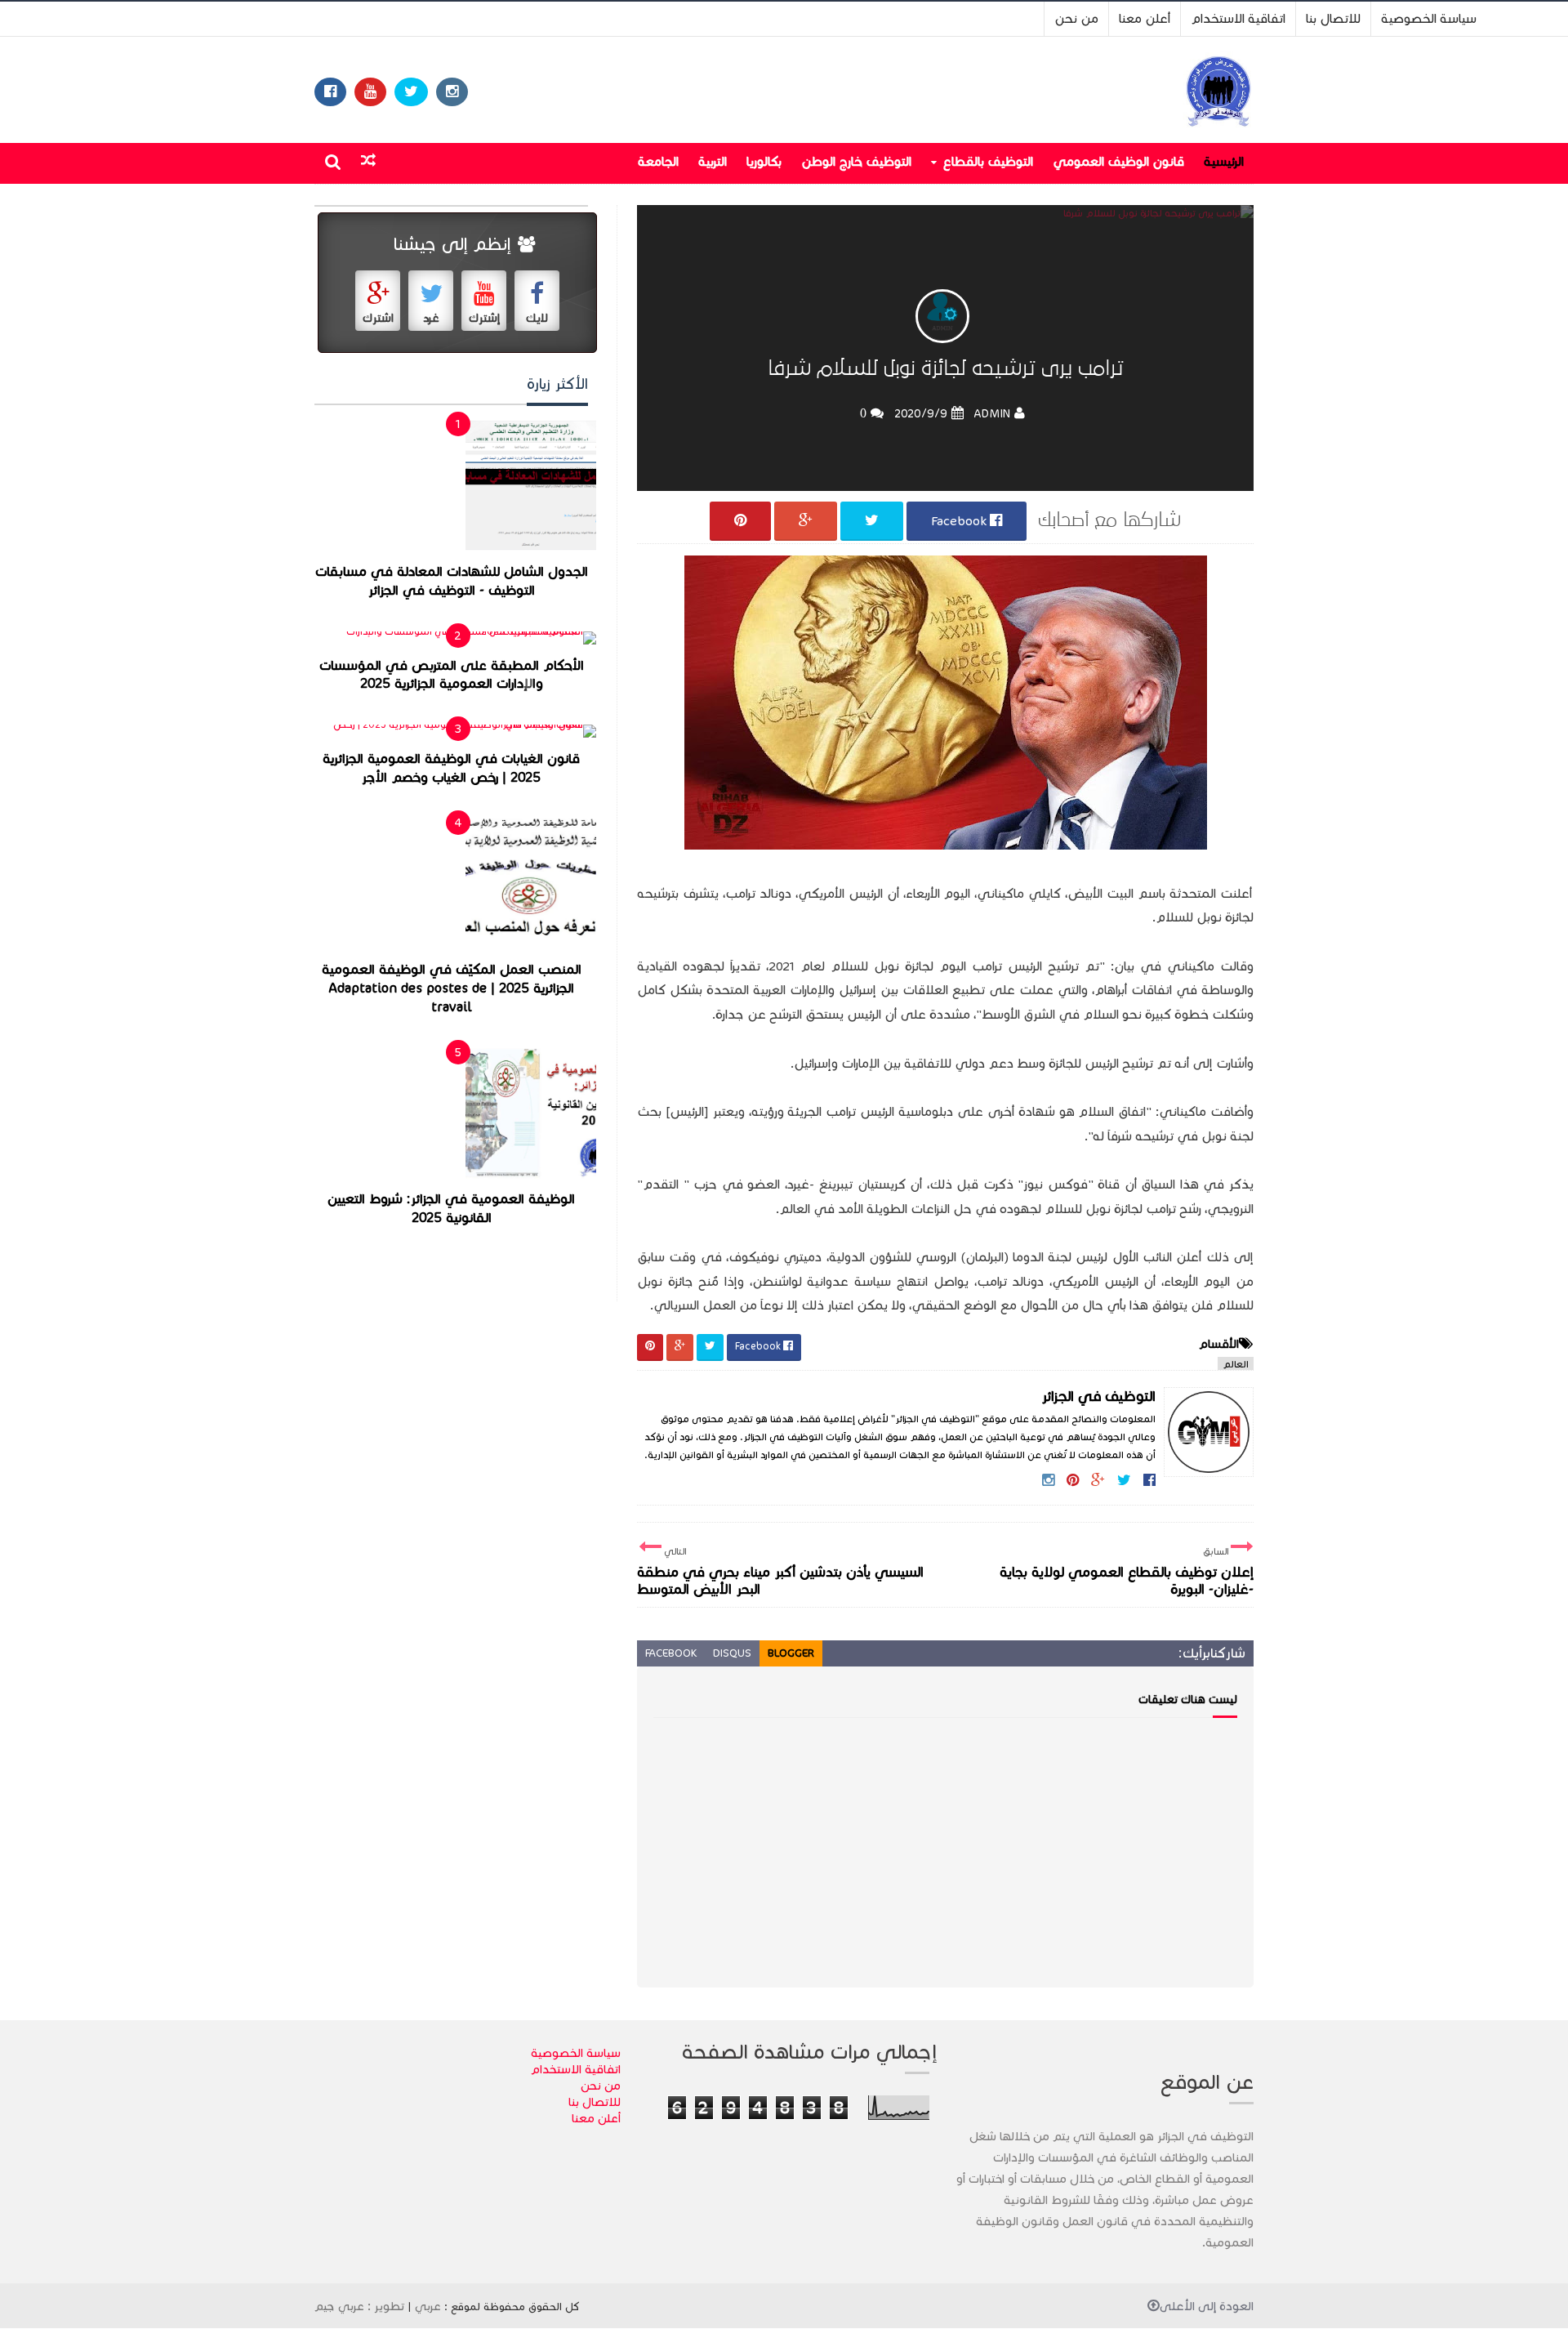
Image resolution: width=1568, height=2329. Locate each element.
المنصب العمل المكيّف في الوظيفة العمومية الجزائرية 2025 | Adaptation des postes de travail (452, 988)
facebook (671, 1653)
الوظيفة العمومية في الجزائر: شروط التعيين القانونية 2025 (451, 1209)
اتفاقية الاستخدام (1238, 18)
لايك (537, 318)
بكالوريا (764, 161)
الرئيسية (1224, 161)
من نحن (1076, 18)
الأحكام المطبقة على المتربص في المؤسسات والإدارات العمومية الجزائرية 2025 (452, 675)
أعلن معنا (1145, 18)
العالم (1236, 1364)
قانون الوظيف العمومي (1118, 161)
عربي (428, 2306)
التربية (713, 161)
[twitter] (411, 92)
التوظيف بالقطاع (988, 161)
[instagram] (452, 92)
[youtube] (370, 92)
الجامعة (658, 161)
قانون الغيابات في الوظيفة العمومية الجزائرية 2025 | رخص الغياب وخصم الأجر (451, 768)
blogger (791, 1653)
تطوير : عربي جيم (359, 2306)
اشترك (378, 318)
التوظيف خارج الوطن (856, 161)
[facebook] (330, 92)
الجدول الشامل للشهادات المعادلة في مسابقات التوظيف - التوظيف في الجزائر (452, 581)
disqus (732, 1653)
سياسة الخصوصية (1429, 18)
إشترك (484, 318)
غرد (431, 318)
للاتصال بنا (1333, 18)
